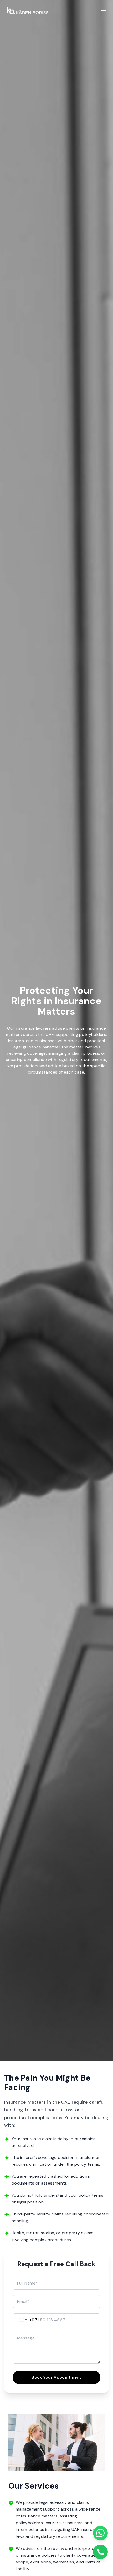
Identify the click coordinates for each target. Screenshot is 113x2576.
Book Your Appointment (56, 2377)
